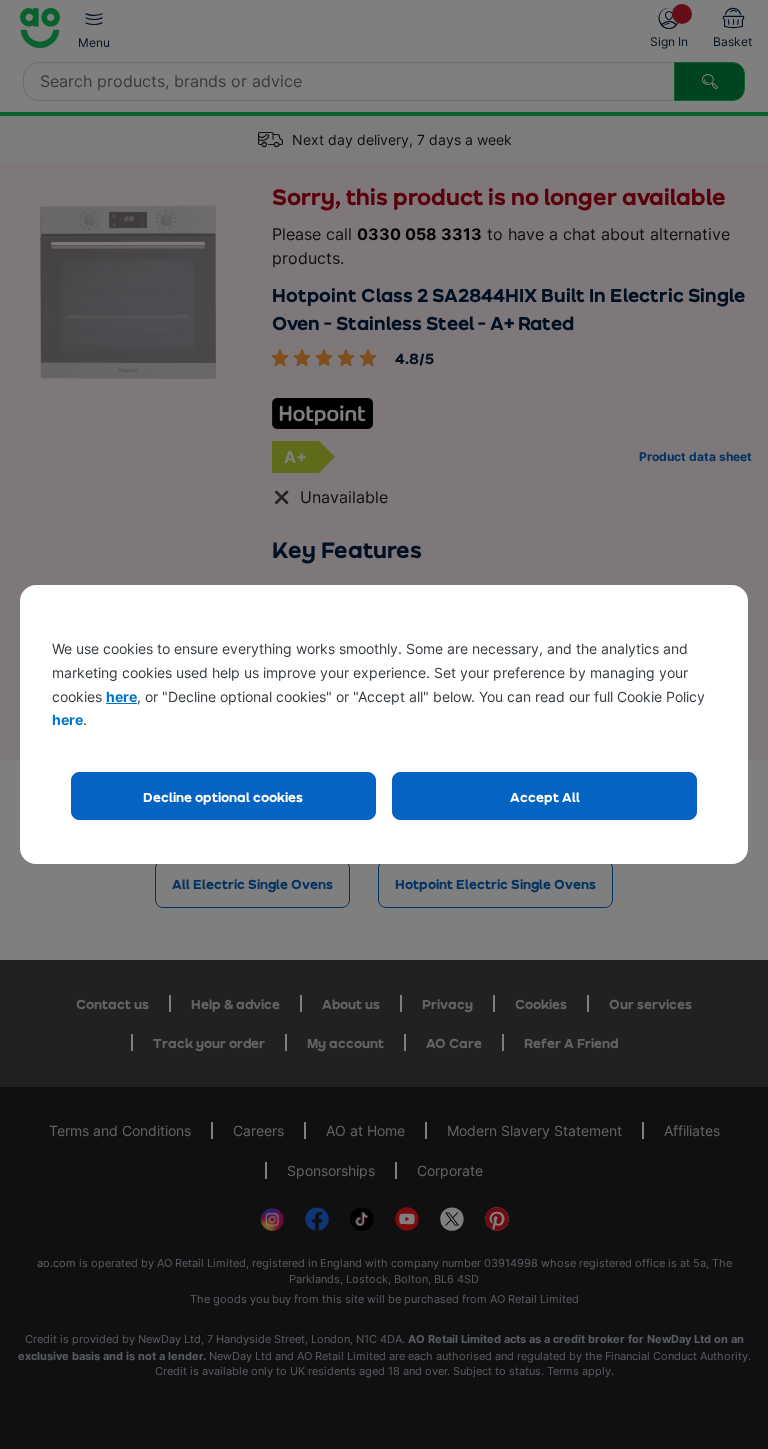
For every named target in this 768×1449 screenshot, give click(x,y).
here (121, 696)
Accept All (545, 796)
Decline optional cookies (223, 796)
